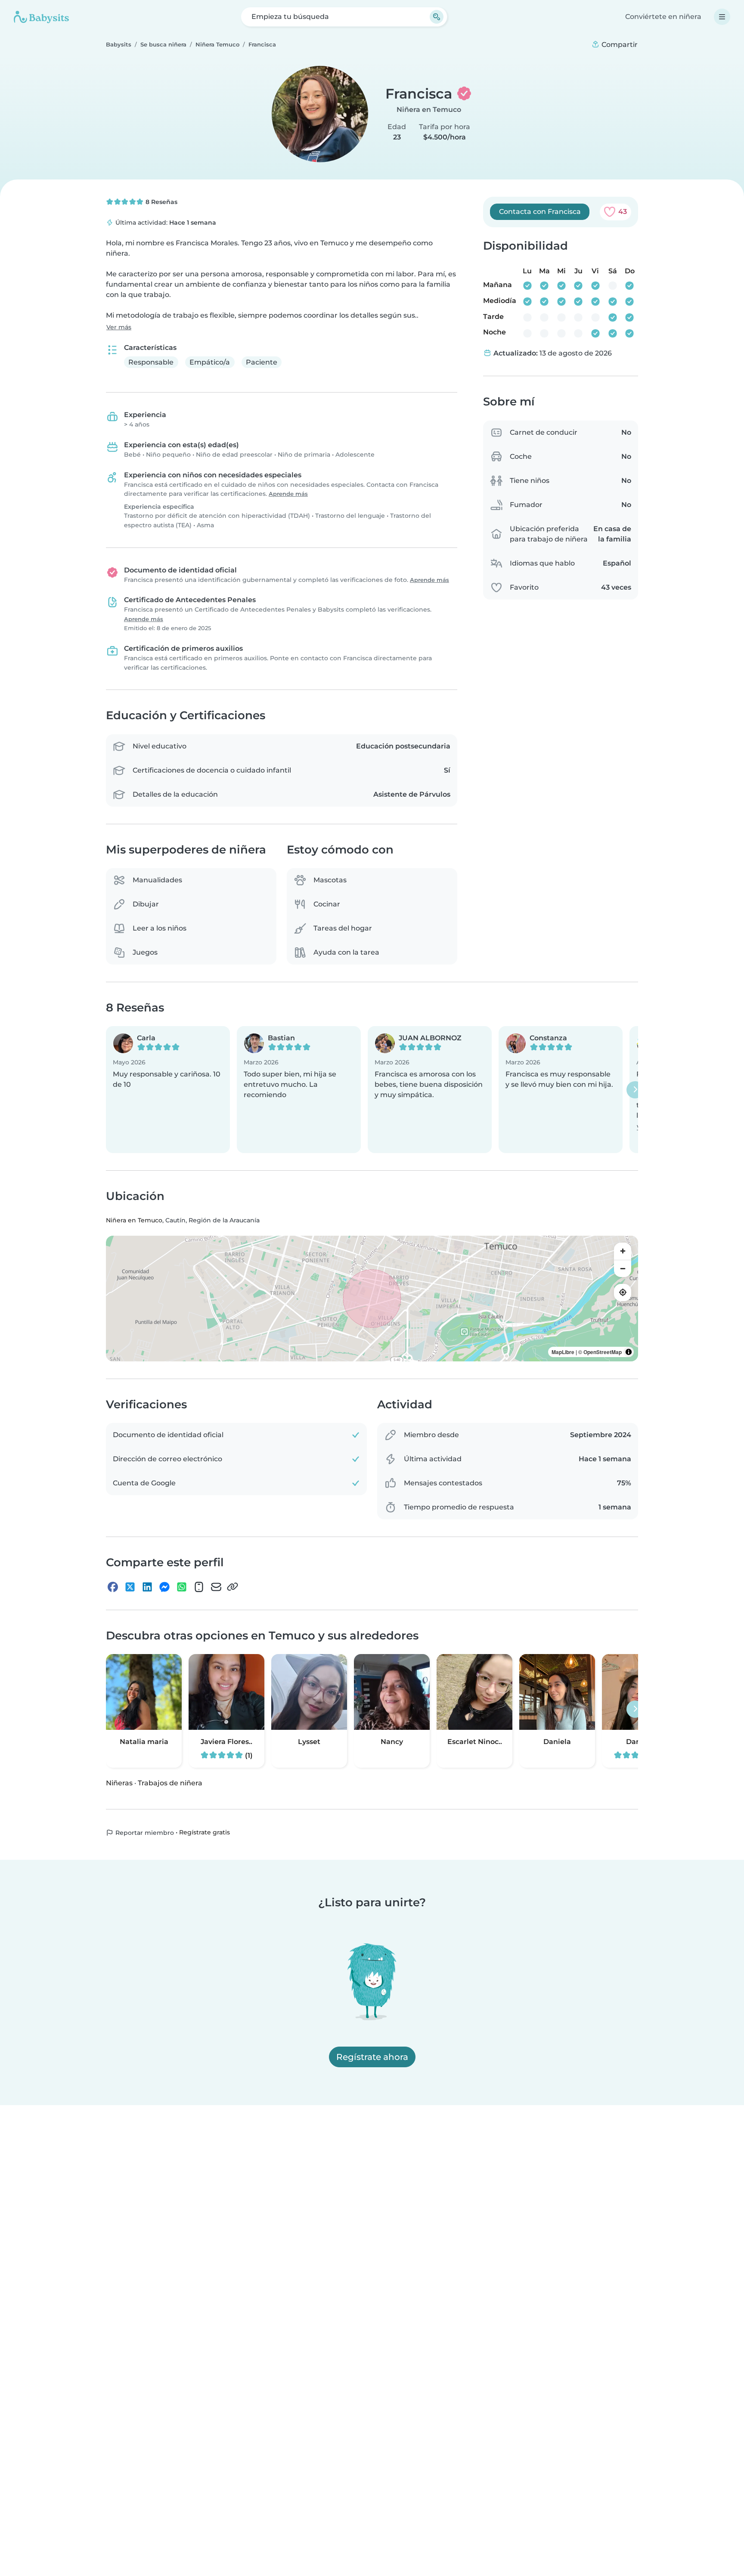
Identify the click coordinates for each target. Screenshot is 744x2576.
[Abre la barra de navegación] (722, 17)
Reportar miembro (144, 1833)
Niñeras (119, 1783)
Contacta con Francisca (540, 212)
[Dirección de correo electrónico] (216, 1587)
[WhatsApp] (182, 1587)
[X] (130, 1587)
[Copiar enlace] (232, 1587)
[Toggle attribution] (629, 1352)
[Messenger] (164, 1587)
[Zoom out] (623, 1268)
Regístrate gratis (205, 1832)
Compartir (619, 45)
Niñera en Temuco (429, 110)
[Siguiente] (635, 1090)
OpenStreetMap (603, 1352)
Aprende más (288, 494)
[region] (372, 1299)
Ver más (119, 327)
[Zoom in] (623, 1251)
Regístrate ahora (372, 2057)
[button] (168, 1090)
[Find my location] (623, 1293)
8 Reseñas (161, 202)
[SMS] (199, 1587)
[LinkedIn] (147, 1587)
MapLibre (563, 1352)
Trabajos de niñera (170, 1783)
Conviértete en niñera (663, 17)
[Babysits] (41, 17)
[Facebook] (113, 1587)
